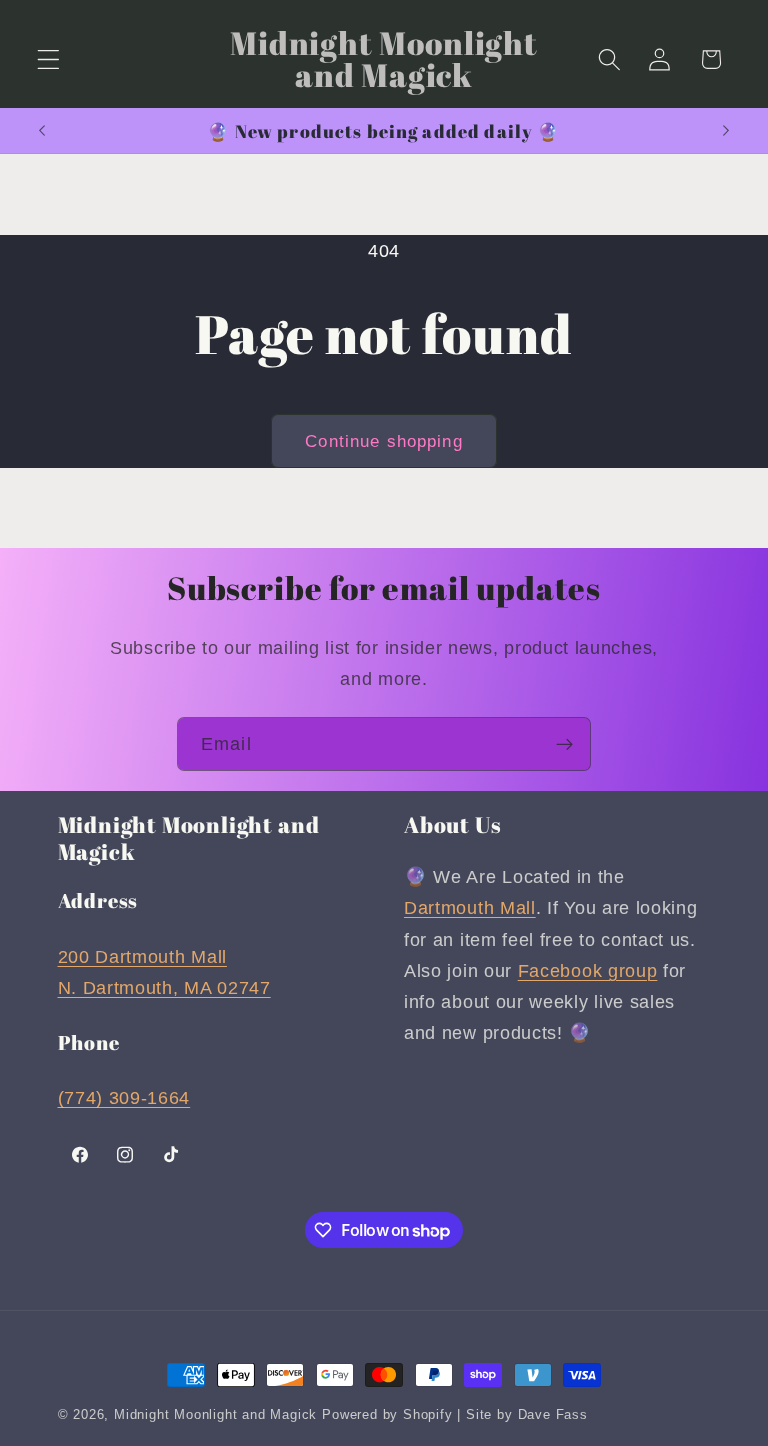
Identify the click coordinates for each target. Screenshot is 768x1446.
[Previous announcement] (42, 131)
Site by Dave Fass (527, 1415)
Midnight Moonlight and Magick (215, 1415)
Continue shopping (384, 441)
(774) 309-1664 (124, 1097)
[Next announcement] (726, 131)
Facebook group (588, 970)
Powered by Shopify (387, 1415)
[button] (48, 59)
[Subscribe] (564, 744)
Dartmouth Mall (470, 907)
